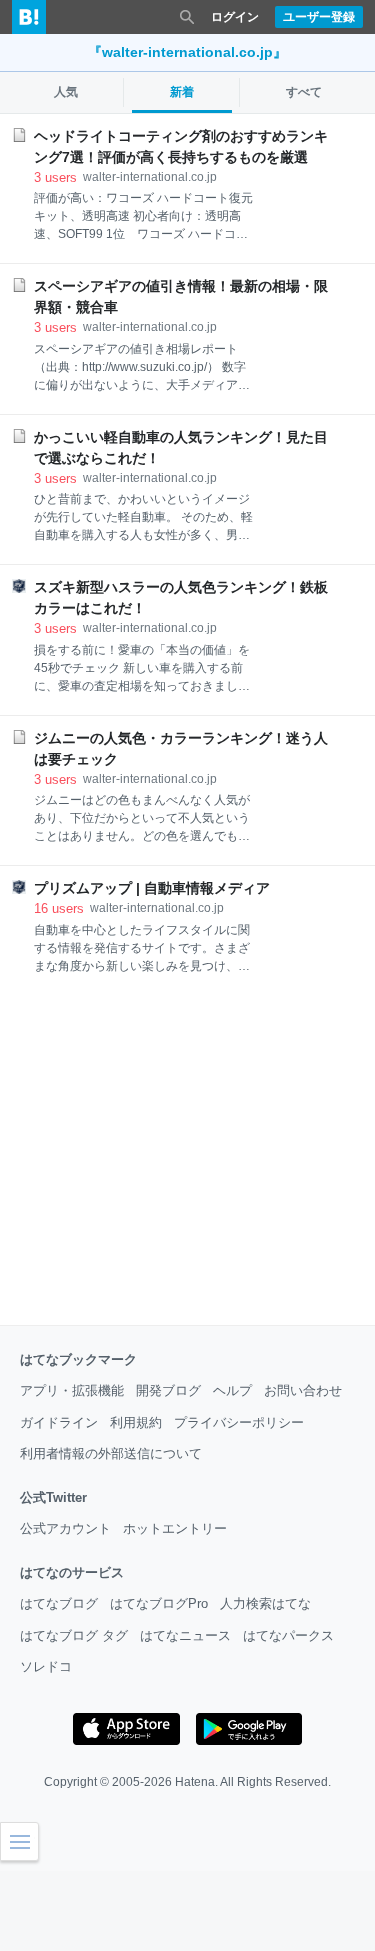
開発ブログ (168, 1390)
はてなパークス (288, 1635)
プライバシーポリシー (239, 1422)
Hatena (195, 1782)
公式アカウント (65, 1528)
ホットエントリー (175, 1528)
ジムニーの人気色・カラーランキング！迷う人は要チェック (181, 748)
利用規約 (136, 1422)
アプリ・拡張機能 (72, 1390)
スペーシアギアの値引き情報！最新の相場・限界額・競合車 (181, 296)
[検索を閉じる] (187, 17)
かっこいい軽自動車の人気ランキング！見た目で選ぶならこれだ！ (181, 447)
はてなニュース (185, 1635)
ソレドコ (46, 1666)
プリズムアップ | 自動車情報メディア (152, 888)
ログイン (235, 17)
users (55, 177)
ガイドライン (59, 1422)
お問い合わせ (303, 1390)
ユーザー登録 (319, 17)
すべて (304, 92)
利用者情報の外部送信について (111, 1453)
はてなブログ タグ (74, 1635)
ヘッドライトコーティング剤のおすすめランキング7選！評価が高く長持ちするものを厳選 (181, 146)
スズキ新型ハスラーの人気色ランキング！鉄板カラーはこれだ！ (181, 597)
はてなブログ (59, 1603)
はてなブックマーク (78, 1359)
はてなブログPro (159, 1603)
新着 (182, 92)
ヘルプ (232, 1390)
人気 (66, 92)
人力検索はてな (265, 1603)
